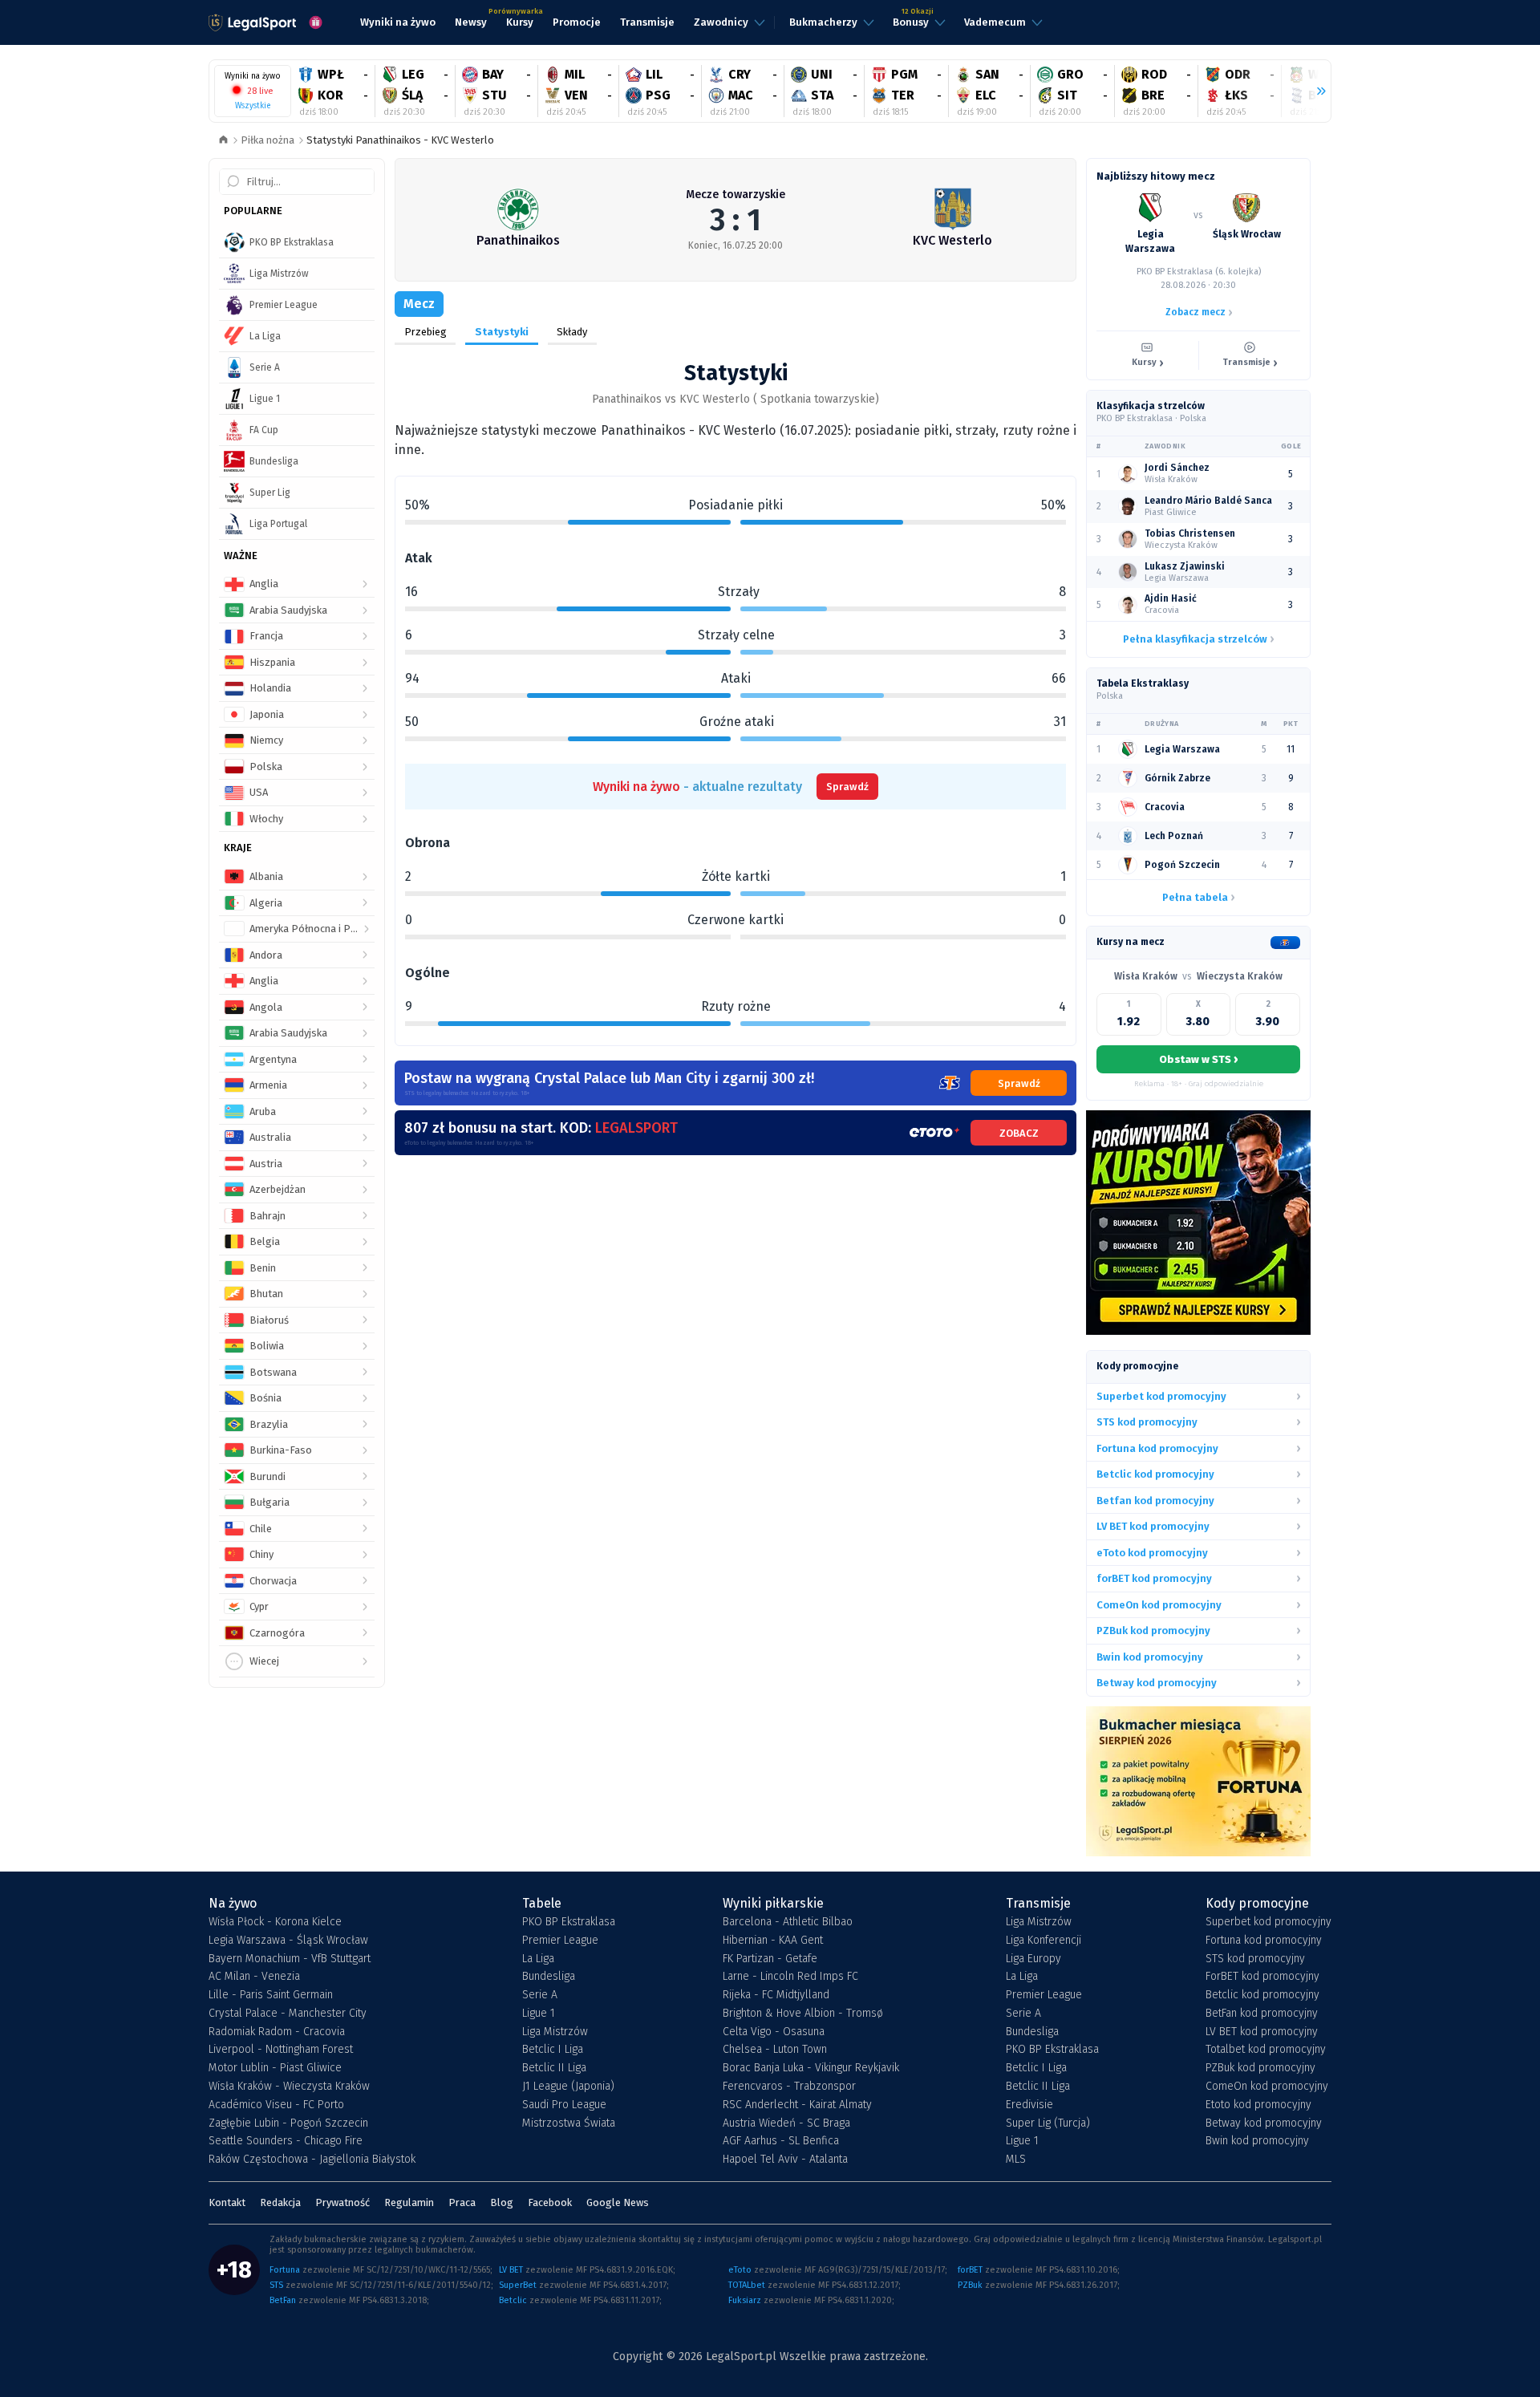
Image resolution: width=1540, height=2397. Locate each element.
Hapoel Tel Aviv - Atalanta (785, 2160)
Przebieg (426, 332)
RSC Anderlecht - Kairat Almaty (797, 2105)
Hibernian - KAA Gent (773, 1941)
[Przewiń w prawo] (1315, 91)
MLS (1016, 2160)
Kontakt (227, 2202)
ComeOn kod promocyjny (1267, 2087)
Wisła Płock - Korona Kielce (275, 1922)
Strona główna (223, 141)
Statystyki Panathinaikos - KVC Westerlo (400, 140)
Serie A (540, 1995)
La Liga (538, 1959)
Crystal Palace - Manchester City (288, 2014)
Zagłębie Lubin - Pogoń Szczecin (288, 2123)
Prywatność (342, 2202)
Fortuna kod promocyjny (1264, 1941)
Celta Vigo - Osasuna (774, 2032)
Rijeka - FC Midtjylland (776, 1995)
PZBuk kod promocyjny (1260, 2068)
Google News (618, 2202)
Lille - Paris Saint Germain (271, 1995)
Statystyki (502, 332)
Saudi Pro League (564, 2105)
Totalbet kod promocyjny (1266, 2050)
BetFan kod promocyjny (1262, 2014)
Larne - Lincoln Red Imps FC (790, 1977)
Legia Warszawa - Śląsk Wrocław (288, 1941)
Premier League (560, 1941)
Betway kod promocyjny (1264, 2123)
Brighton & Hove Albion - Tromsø (803, 2014)
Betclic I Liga (553, 2050)
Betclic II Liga (554, 2068)
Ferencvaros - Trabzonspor (789, 2087)
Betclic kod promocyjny (1262, 1995)
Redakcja (280, 2202)
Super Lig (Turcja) (1048, 2123)
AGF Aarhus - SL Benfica (781, 2141)
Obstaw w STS (1198, 1059)
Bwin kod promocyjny (1257, 2141)
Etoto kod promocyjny (1258, 2105)
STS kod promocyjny (1255, 1959)
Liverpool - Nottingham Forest (281, 2050)
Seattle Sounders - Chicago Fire (286, 2141)
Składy (572, 332)
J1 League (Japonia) (568, 2087)
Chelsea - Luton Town (775, 2050)
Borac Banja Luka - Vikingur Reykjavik (811, 2068)
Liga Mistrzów (555, 2032)
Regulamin (409, 2202)
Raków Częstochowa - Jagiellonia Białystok (312, 2160)
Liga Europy (1033, 1959)
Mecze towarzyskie (736, 195)
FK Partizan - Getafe (770, 1959)
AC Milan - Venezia (254, 1977)
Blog (502, 2202)
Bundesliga (549, 1977)
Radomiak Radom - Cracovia (277, 2032)
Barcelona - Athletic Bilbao (788, 1922)
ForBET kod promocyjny (1262, 1977)
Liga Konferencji (1044, 1941)
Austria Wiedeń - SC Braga (786, 2123)
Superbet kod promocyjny (1268, 1922)
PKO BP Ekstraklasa (569, 1922)
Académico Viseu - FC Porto (276, 2105)
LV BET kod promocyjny (1262, 2032)
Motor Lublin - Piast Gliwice (275, 2068)
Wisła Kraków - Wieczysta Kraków (289, 2087)
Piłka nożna (267, 140)
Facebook (550, 2202)
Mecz (419, 304)
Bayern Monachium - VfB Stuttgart (290, 1959)
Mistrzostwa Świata (569, 2123)
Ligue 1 (539, 2014)
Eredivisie (1029, 2105)
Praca (462, 2202)
